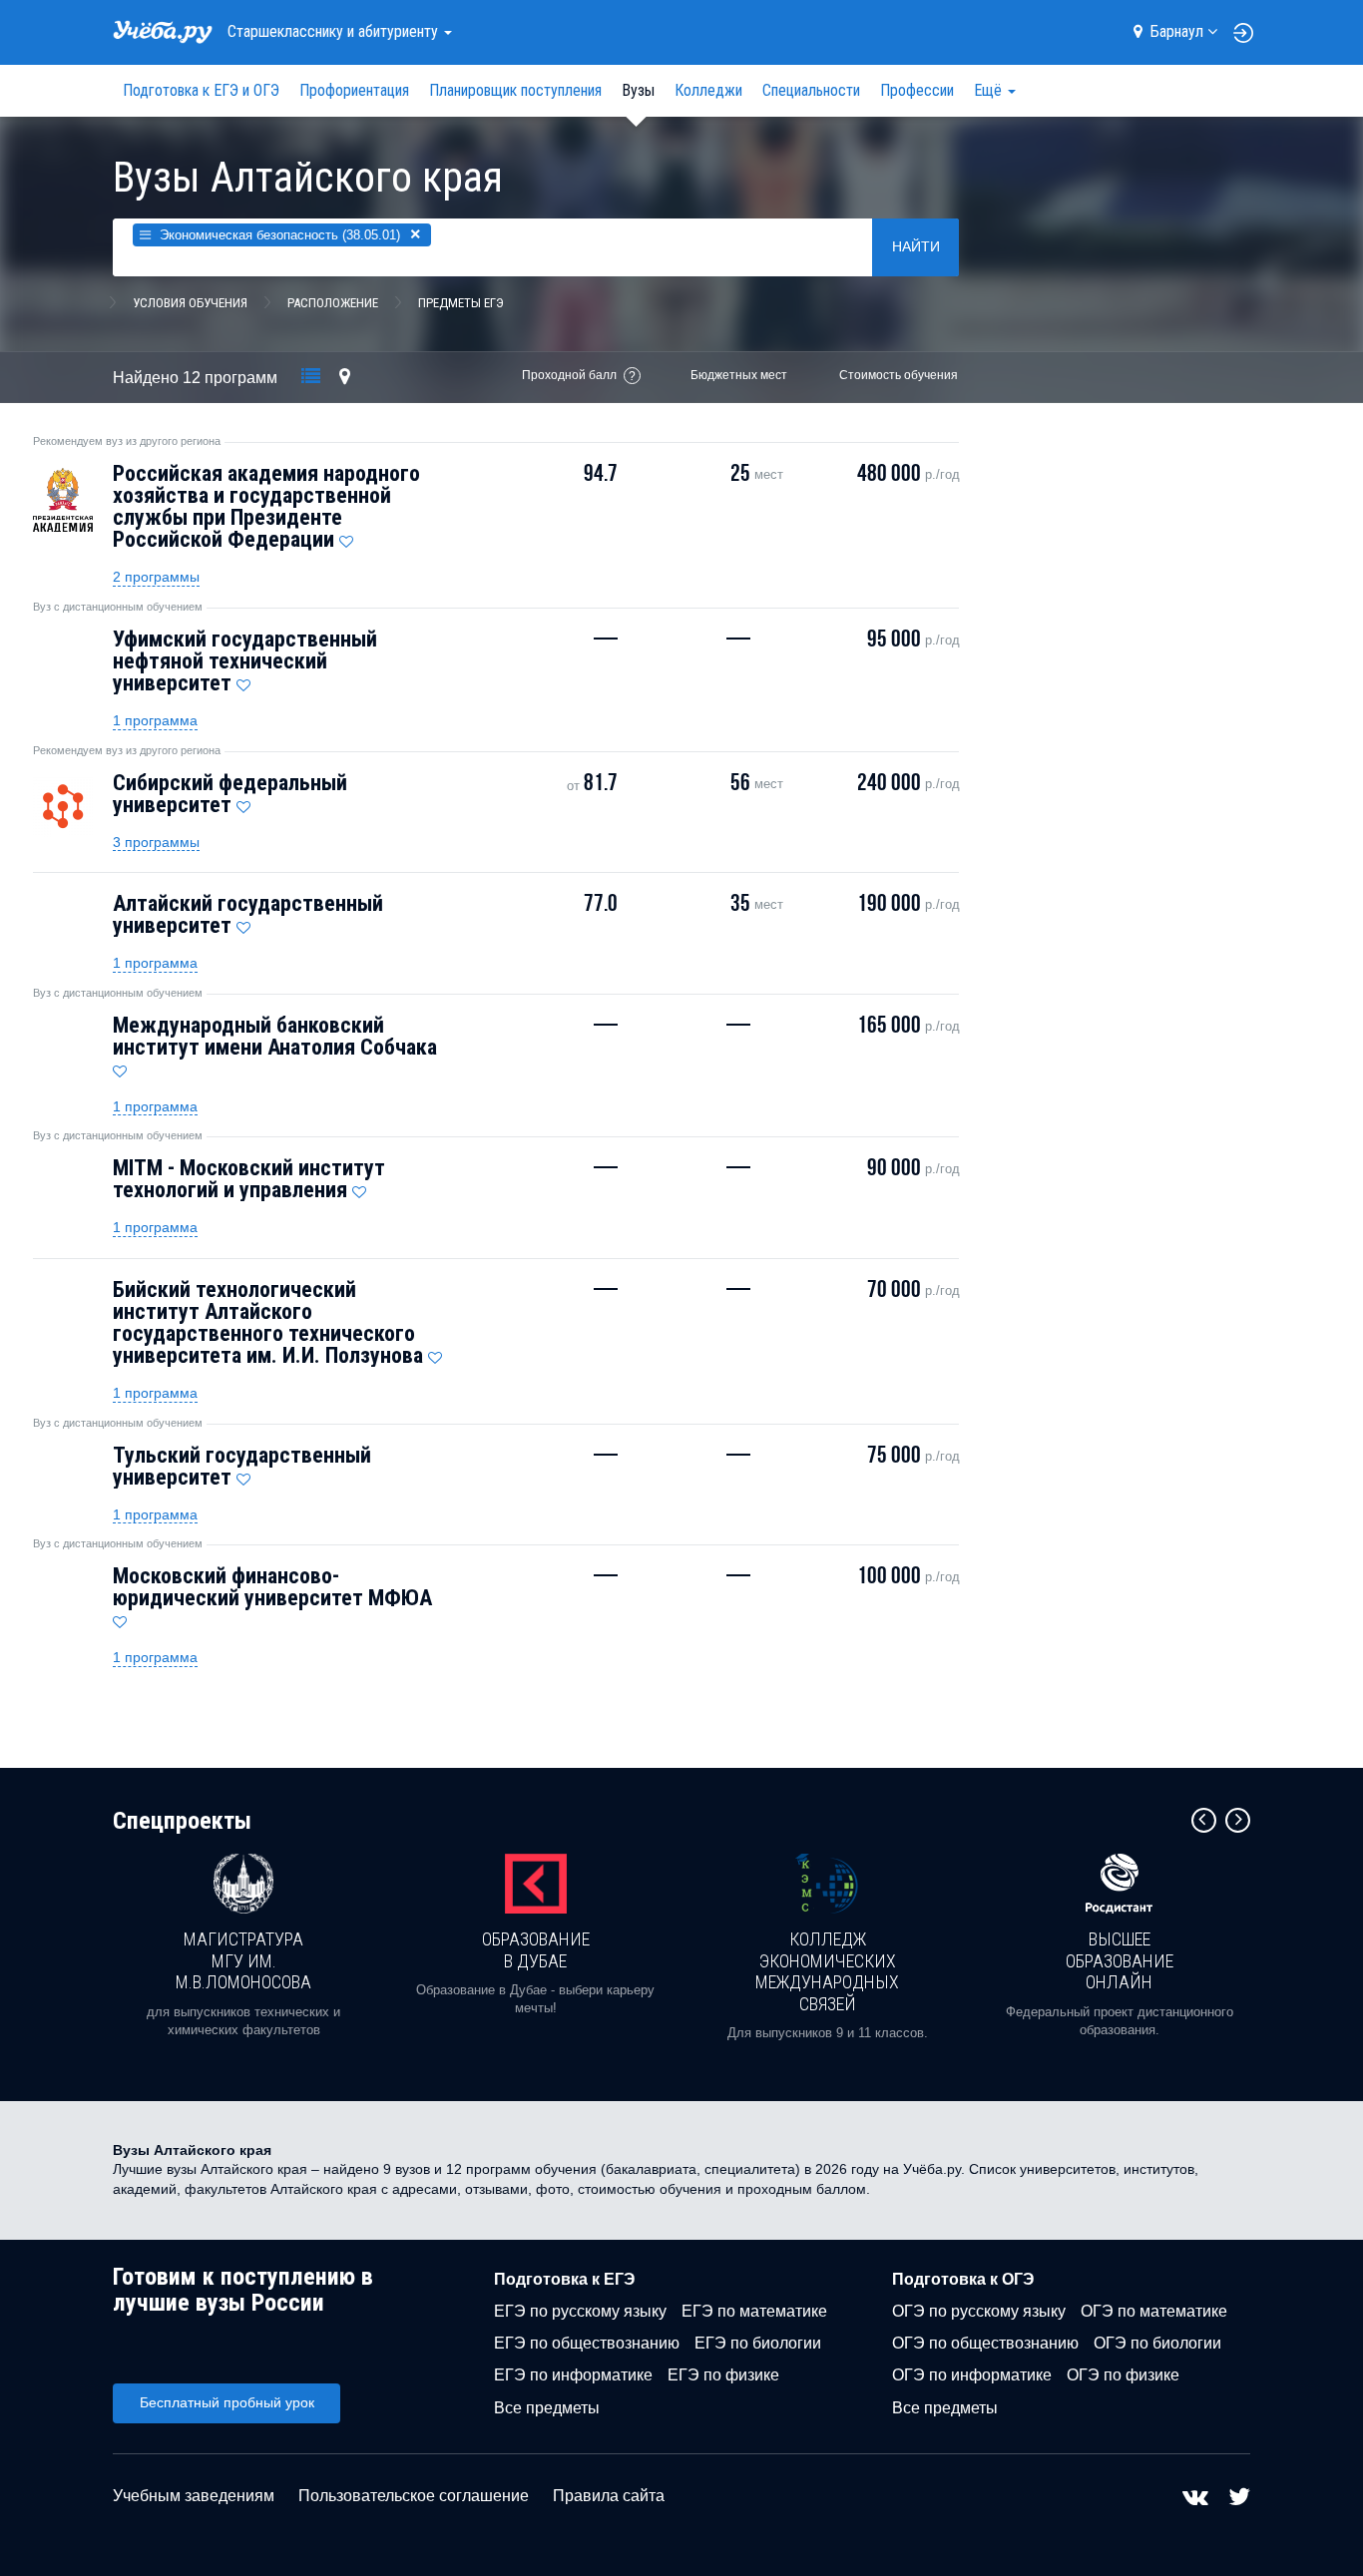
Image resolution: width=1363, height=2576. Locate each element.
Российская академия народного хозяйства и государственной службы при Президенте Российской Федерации (266, 506)
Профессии (917, 90)
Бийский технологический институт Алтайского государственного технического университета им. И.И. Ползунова (268, 1322)
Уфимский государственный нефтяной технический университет (245, 661)
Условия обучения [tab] (190, 303)
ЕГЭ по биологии (758, 2343)
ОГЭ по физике (1123, 2375)
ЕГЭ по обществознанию (587, 2343)
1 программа (155, 720)
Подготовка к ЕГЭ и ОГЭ (201, 90)
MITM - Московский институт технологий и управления (249, 1179)
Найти (916, 246)
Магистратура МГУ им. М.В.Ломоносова (243, 1960)
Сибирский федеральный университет (230, 794)
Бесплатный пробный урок (227, 2402)
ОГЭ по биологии (1157, 2343)
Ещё (990, 90)
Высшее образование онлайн (1120, 1960)
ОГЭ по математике (1154, 2311)
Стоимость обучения (899, 375)
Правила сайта (609, 2496)
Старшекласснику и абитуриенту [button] (335, 31)
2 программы (156, 577)
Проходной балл (569, 375)
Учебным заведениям (194, 2496)
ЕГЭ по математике (754, 2311)
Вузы (638, 90)
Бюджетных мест (739, 375)
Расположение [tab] (333, 303)
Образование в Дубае (536, 1950)
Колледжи (708, 90)
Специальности (811, 90)
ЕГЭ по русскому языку (580, 2311)
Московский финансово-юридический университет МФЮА (272, 1587)
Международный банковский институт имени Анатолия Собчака (275, 1036)
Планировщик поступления (515, 90)
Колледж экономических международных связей (827, 1971)
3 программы (156, 842)
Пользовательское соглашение (414, 2496)
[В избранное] (346, 537)
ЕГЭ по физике (723, 2375)
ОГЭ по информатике (972, 2375)
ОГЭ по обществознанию (985, 2343)
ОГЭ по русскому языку (979, 2311)
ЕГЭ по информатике (573, 2375)
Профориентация (354, 90)
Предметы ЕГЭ (461, 303)
